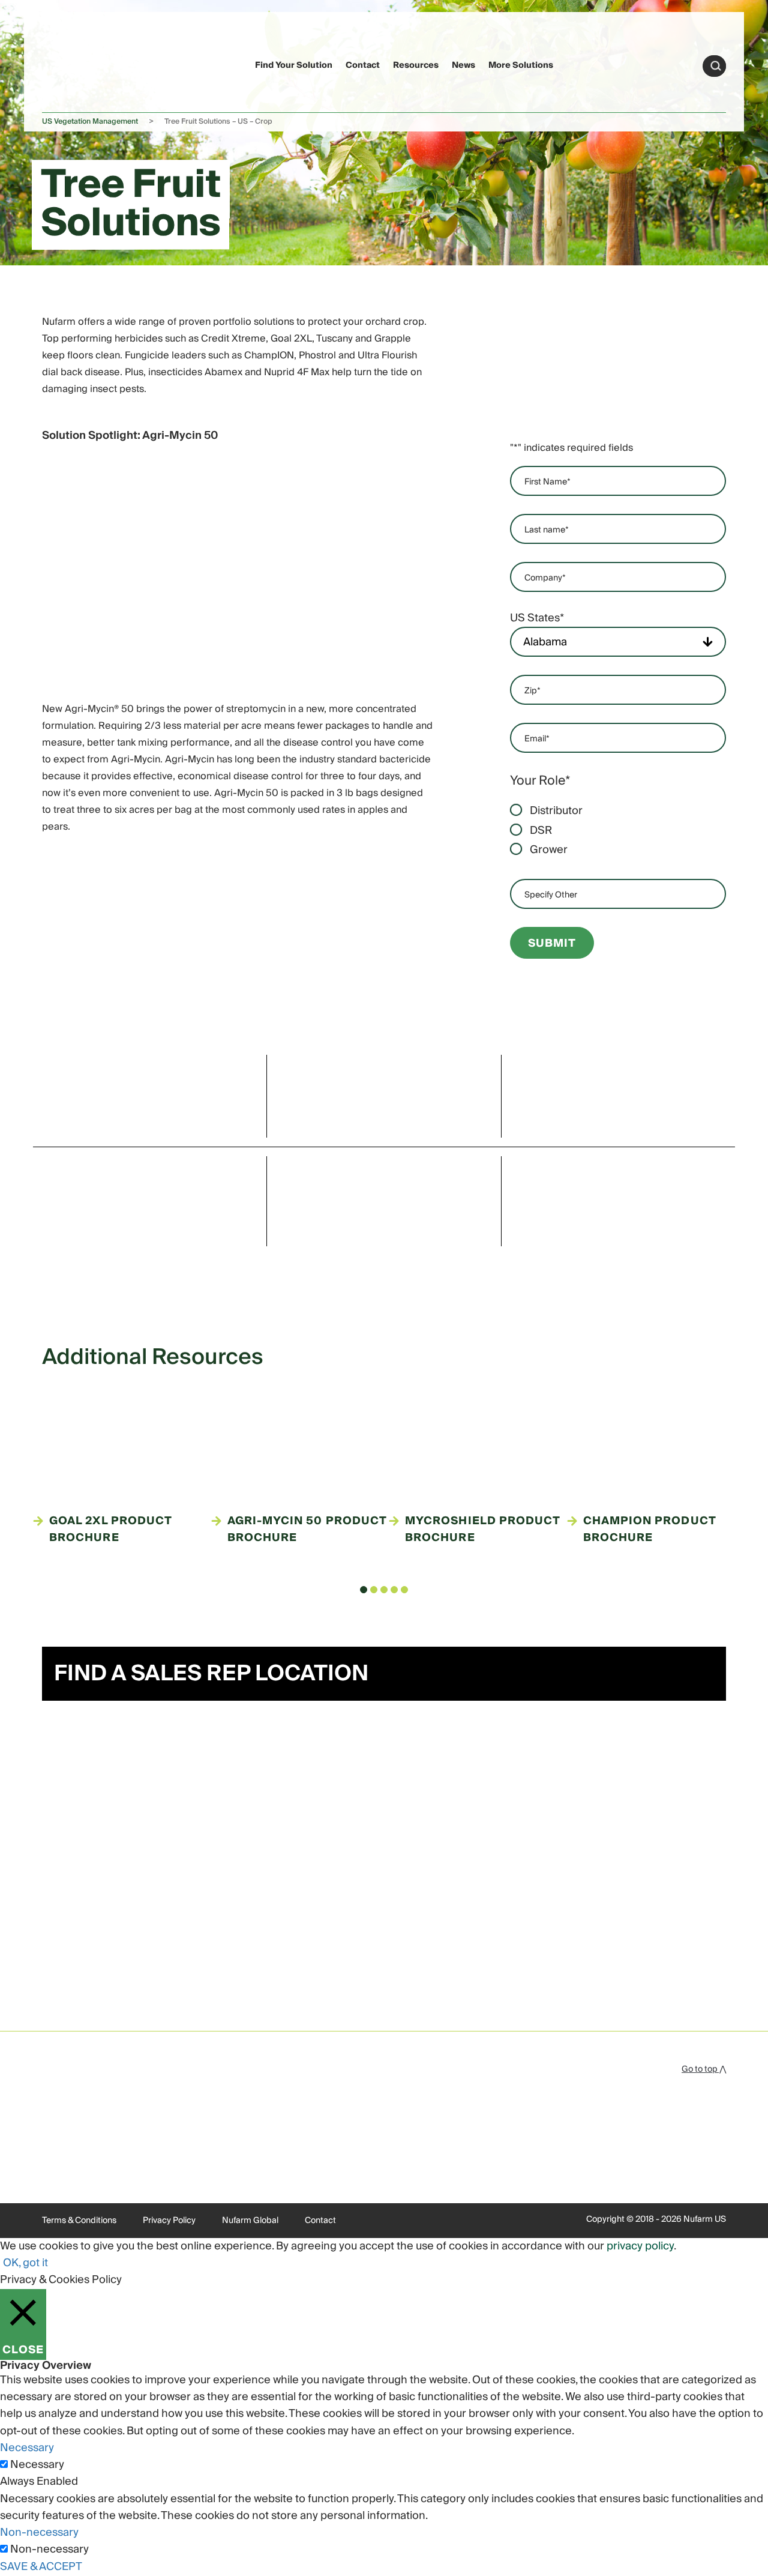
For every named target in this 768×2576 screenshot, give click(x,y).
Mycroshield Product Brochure (483, 1530)
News (463, 65)
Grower (549, 850)
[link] (65, 64)
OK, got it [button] (25, 2263)
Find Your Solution (294, 65)
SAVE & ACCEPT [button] (41, 2567)
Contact (363, 65)
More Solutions (521, 65)
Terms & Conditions (79, 2221)
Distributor (556, 811)
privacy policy (640, 2246)
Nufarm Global (250, 2221)
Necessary (37, 2465)
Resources (416, 65)
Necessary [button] (27, 2448)
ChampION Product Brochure (649, 1530)
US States (537, 618)
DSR (541, 831)
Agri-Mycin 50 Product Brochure (307, 1530)
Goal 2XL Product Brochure (110, 1530)
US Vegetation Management (90, 122)
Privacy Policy (169, 2221)
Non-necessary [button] (39, 2532)
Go (716, 66)
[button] (364, 1590)
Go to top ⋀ (704, 2069)
